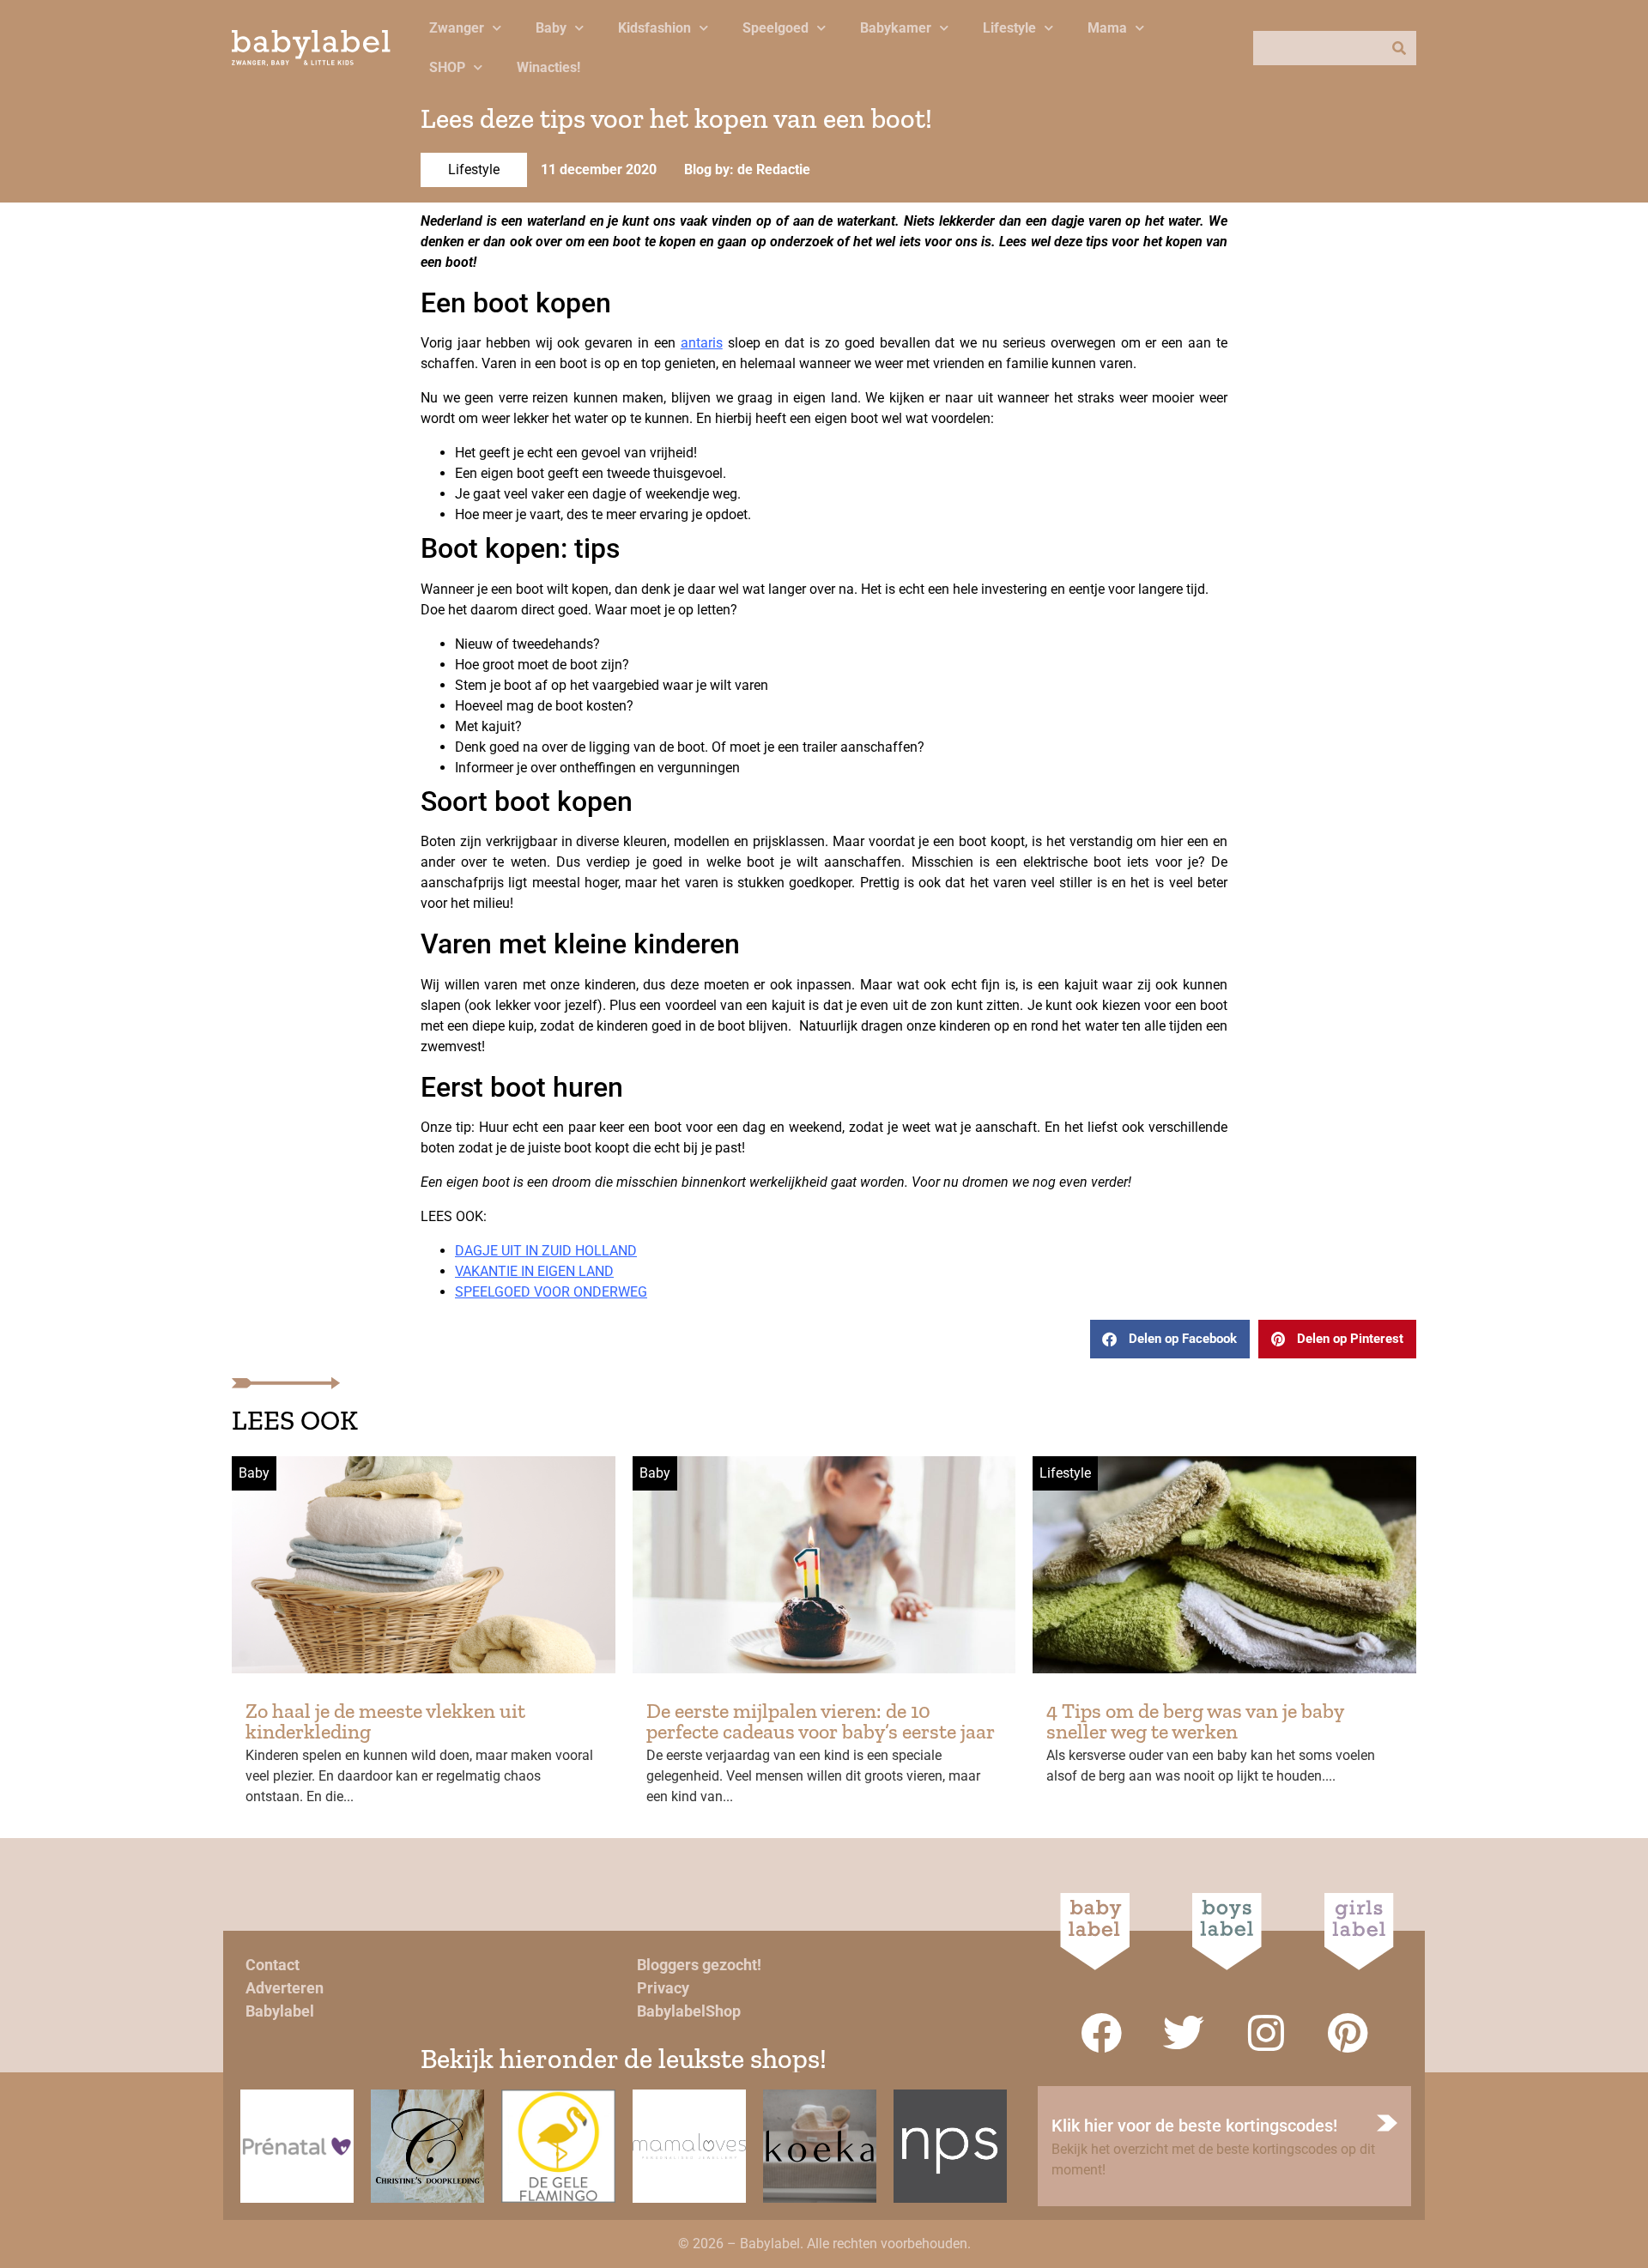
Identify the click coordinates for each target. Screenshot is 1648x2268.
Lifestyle (1009, 28)
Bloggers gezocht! (699, 1965)
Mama (1107, 28)
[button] (1170, 1339)
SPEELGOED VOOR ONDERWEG (551, 1292)
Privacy (663, 1988)
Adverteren (285, 1988)
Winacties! (548, 67)
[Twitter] (1184, 2033)
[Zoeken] (1399, 48)
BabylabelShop (689, 2011)
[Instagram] (1266, 2033)
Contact (273, 1965)
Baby (551, 28)
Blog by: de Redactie (747, 169)
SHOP (447, 67)
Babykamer (896, 28)
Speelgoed (776, 28)
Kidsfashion (654, 28)
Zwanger (457, 28)
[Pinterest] (1348, 2033)
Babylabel (280, 2011)
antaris (702, 343)
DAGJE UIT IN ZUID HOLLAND (546, 1251)
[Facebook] (1101, 2033)
